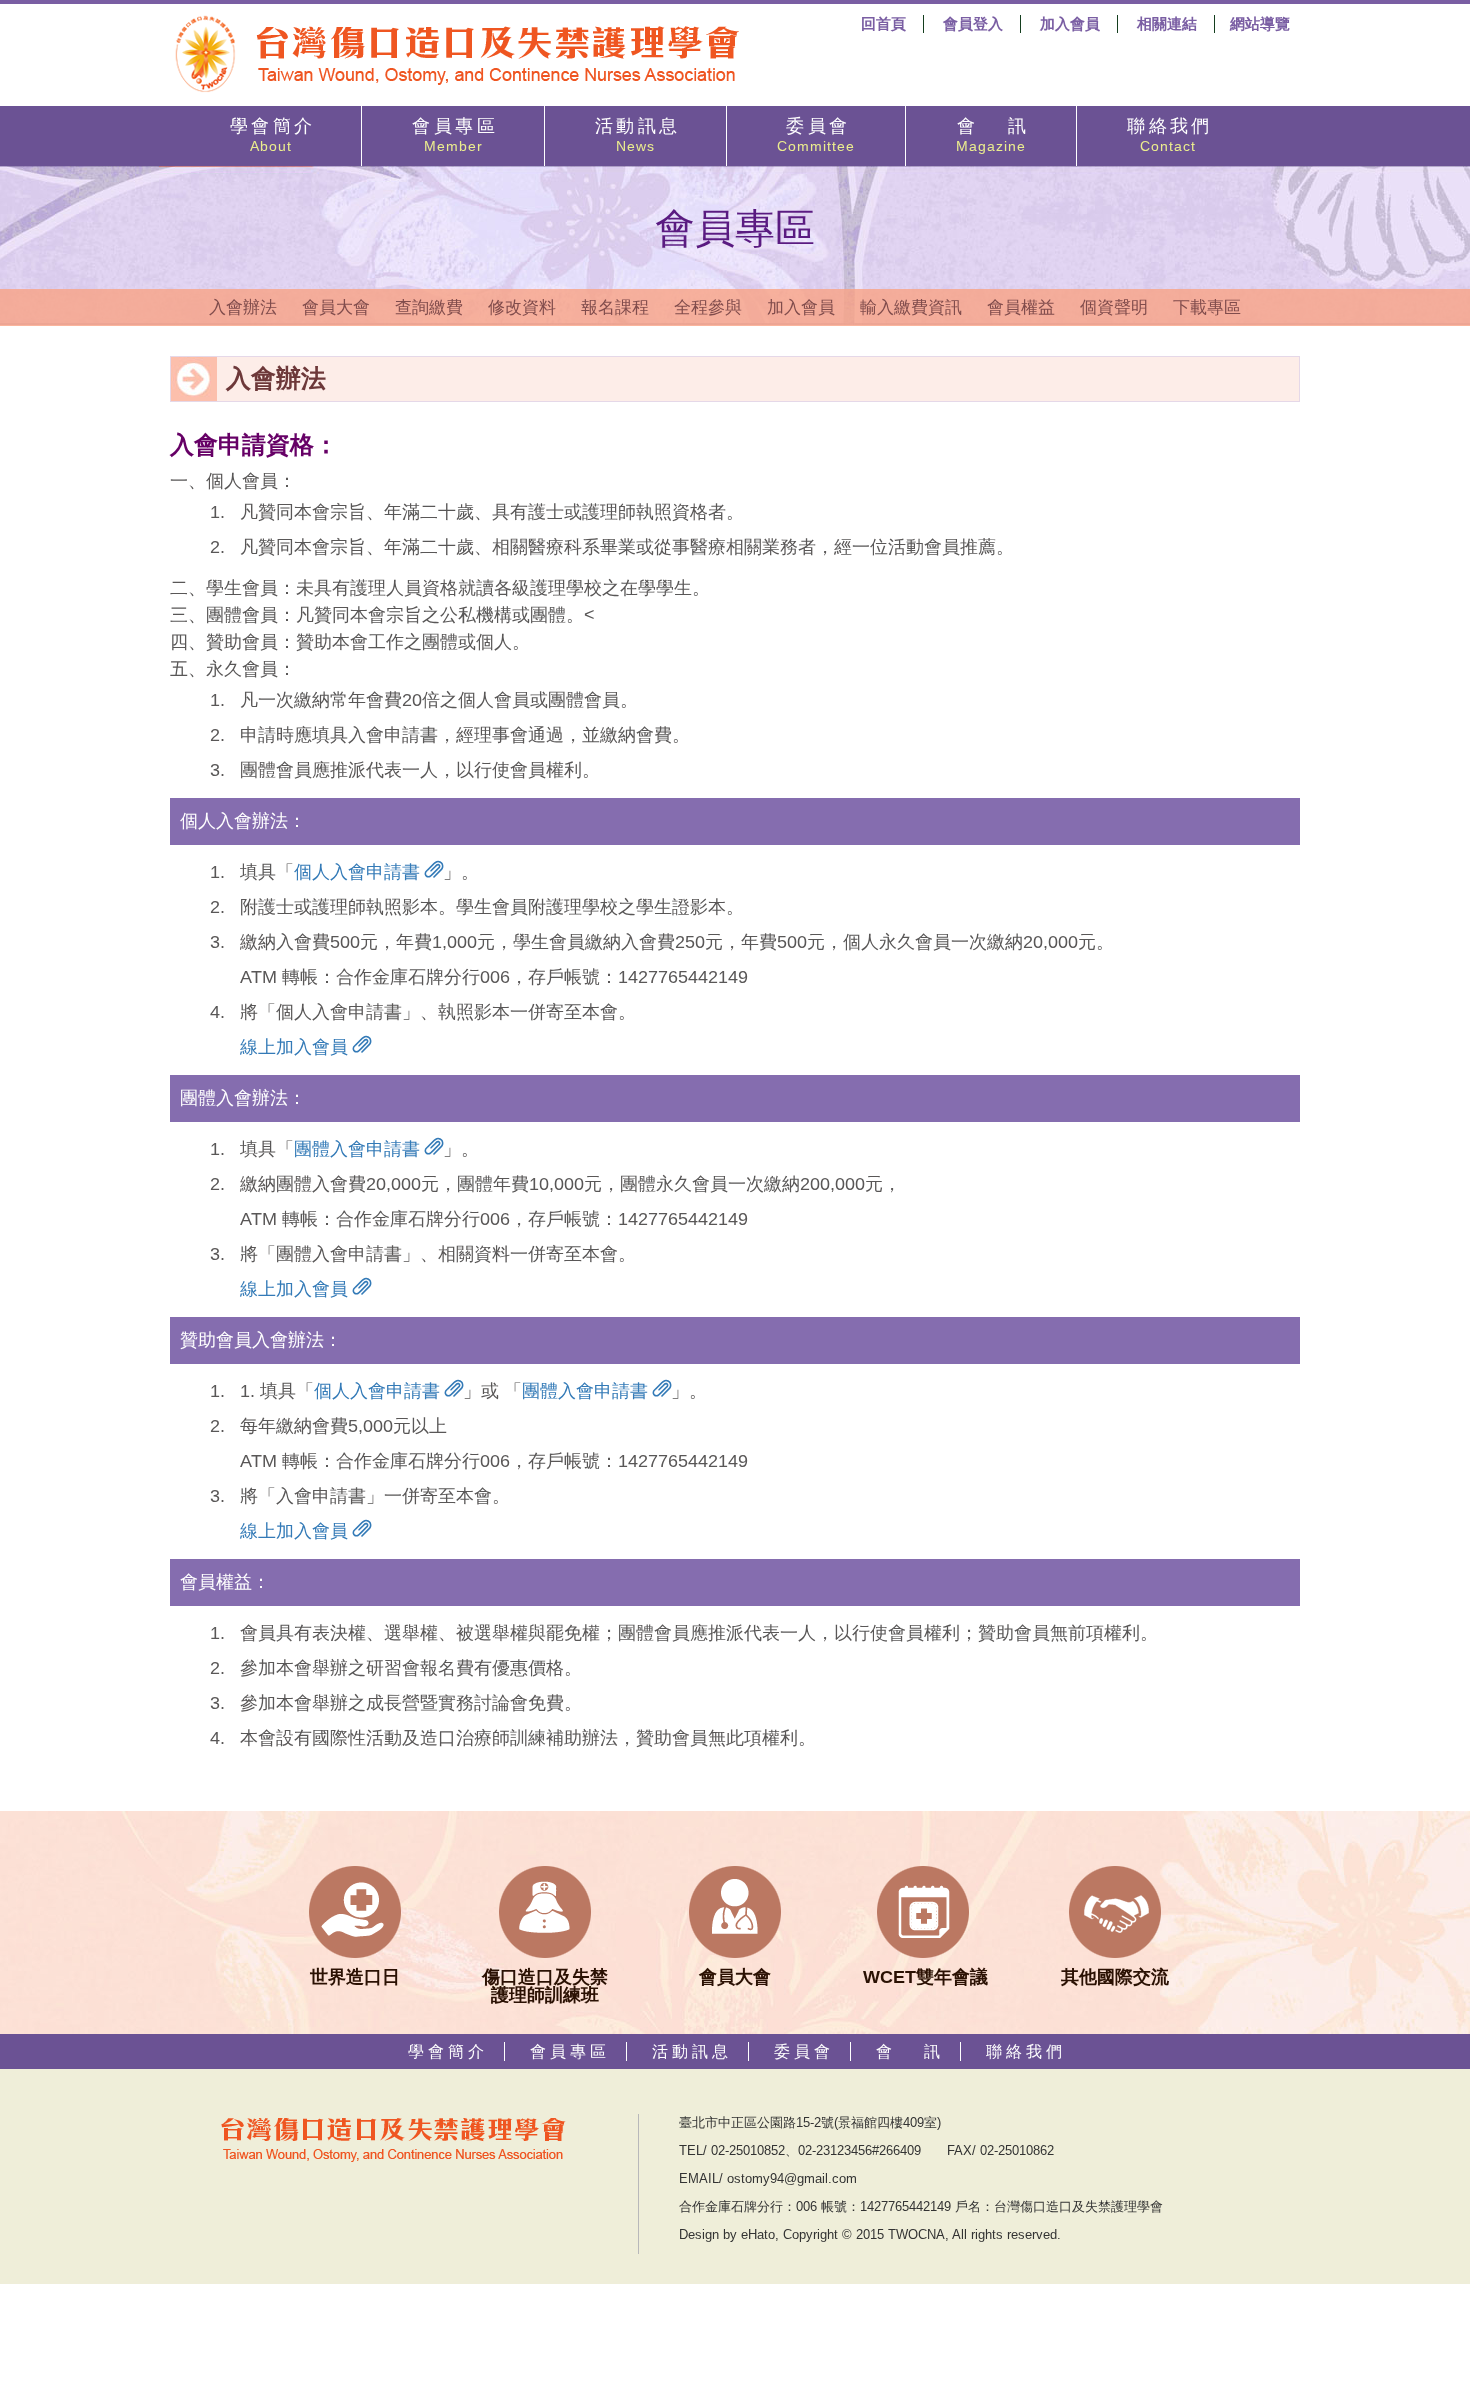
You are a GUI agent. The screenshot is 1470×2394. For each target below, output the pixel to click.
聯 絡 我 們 (1167, 135)
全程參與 (708, 307)
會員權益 (1021, 307)
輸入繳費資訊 (911, 307)
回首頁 (883, 23)
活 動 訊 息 (635, 135)
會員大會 (336, 307)
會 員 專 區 (452, 135)
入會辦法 (243, 307)
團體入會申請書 (359, 1149)
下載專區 (1207, 307)
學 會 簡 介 (270, 135)
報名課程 (615, 307)
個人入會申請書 (359, 872)
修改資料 (522, 307)
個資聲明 (1114, 307)
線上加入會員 (296, 1047)
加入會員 (1070, 23)
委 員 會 (816, 135)
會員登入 (973, 23)
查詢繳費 (429, 307)
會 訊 (991, 135)
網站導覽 (1260, 23)
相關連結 (1167, 23)
